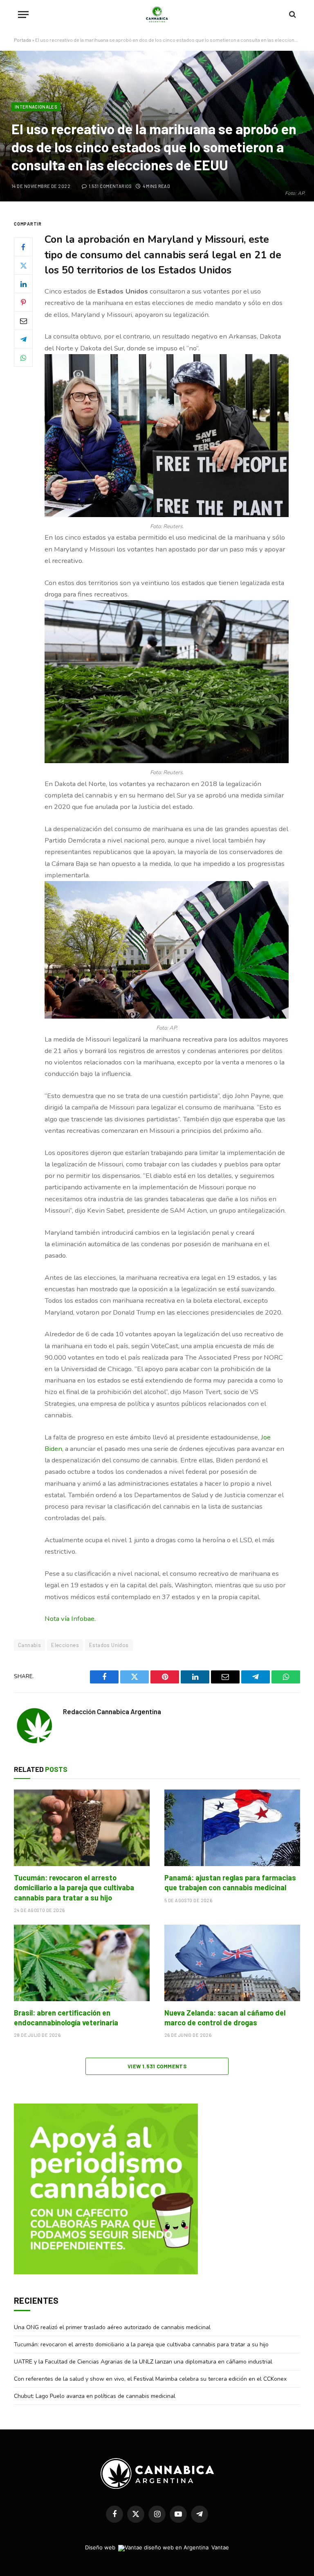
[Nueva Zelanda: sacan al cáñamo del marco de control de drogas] (232, 1963)
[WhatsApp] (23, 357)
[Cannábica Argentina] (157, 14)
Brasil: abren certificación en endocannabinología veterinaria (66, 2018)
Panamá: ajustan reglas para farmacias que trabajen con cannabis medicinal (230, 1882)
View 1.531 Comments (157, 2066)
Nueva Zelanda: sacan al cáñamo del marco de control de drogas (225, 2018)
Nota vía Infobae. (70, 1619)
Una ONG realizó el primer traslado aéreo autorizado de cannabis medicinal (112, 2327)
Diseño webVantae (157, 2547)
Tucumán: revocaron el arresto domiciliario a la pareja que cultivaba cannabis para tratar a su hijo (74, 1888)
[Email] (23, 321)
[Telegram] (23, 339)
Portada (22, 40)
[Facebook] (23, 247)
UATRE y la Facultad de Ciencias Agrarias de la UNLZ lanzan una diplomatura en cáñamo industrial (143, 2362)
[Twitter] (23, 265)
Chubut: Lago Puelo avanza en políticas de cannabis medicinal (95, 2396)
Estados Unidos (109, 1645)
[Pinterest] (23, 302)
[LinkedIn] (23, 284)
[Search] (292, 15)
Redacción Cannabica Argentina (112, 1711)
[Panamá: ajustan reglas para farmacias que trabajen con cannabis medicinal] (232, 1828)
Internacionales (36, 107)
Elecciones (65, 1645)
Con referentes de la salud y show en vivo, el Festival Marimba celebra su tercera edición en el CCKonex (150, 2379)
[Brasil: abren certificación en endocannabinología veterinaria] (82, 1963)
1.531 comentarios (110, 186)
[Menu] (23, 15)
